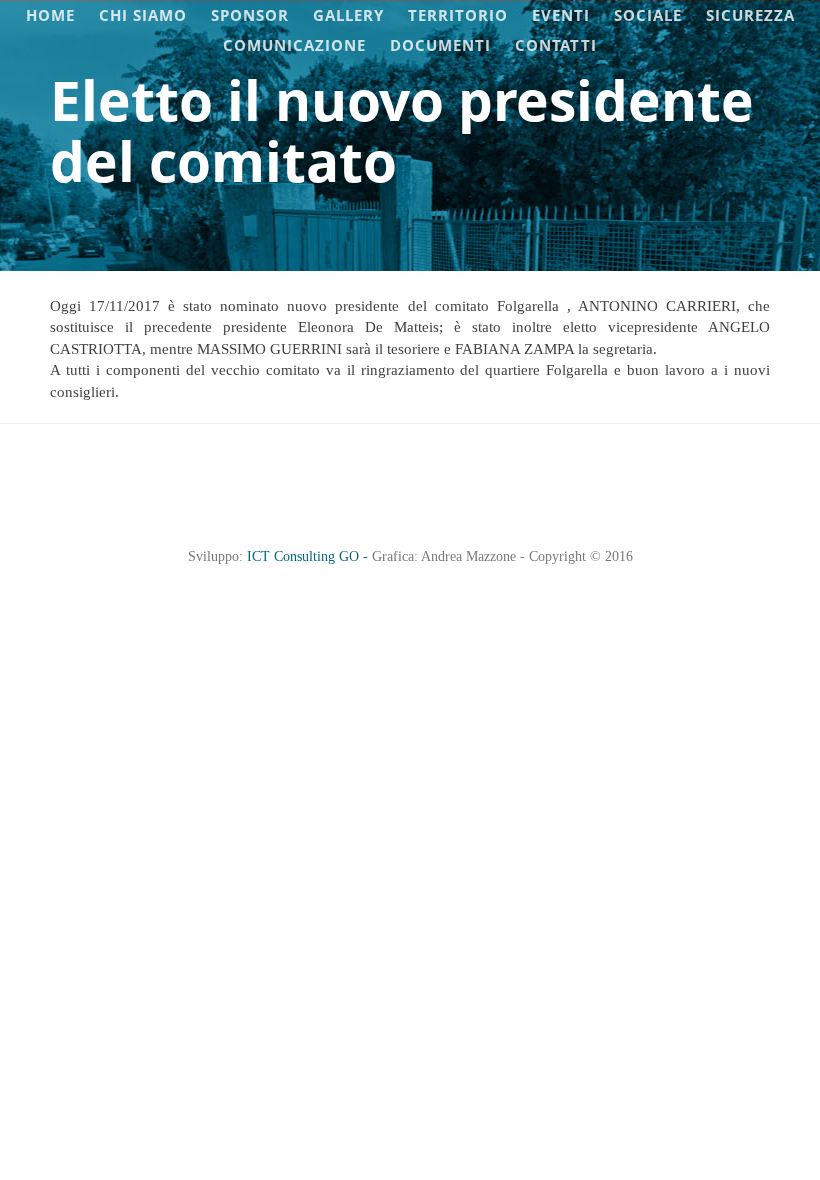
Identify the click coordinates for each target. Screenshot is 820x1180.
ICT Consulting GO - (309, 556)
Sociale (648, 15)
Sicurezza (750, 15)
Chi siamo (143, 15)
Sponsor (250, 15)
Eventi (561, 15)
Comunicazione (294, 45)
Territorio (458, 15)
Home (50, 15)
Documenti (440, 45)
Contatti (556, 45)
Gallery (348, 15)
